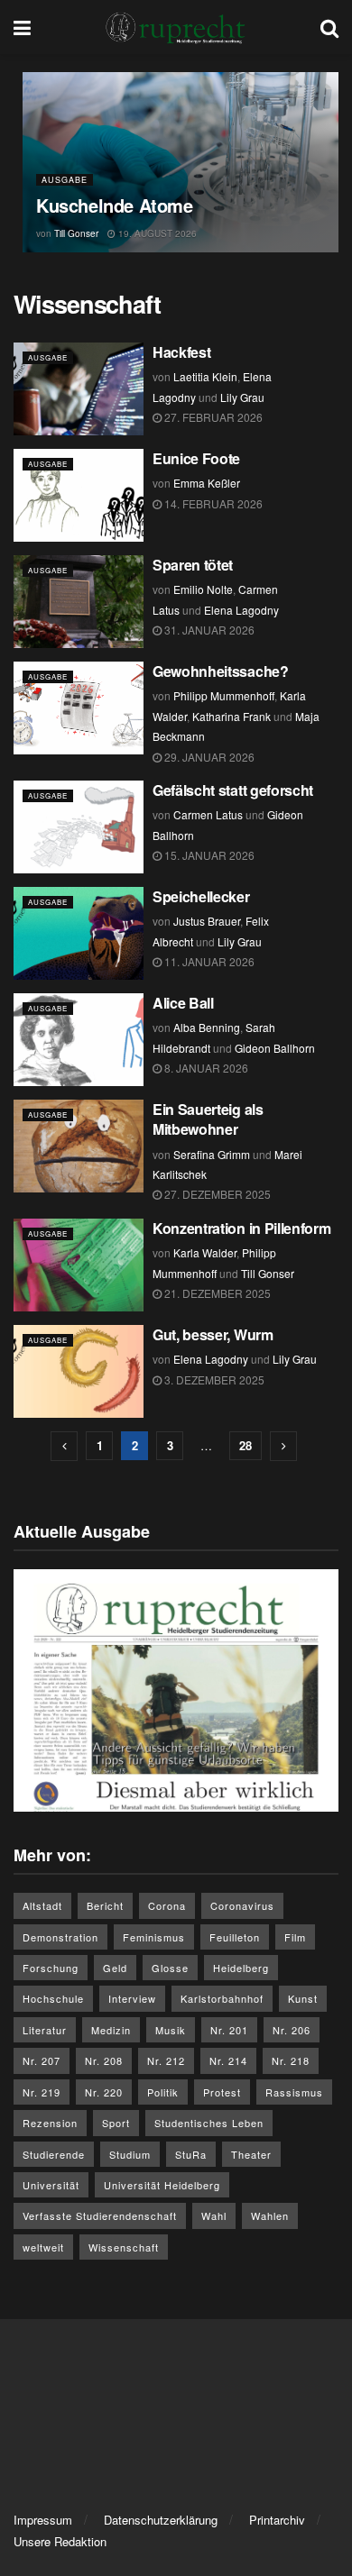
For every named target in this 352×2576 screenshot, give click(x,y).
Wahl (214, 2215)
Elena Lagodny (241, 610)
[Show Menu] (22, 27)
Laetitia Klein (205, 376)
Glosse (170, 1968)
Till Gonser (76, 233)
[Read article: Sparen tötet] (79, 602)
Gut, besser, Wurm (213, 1334)
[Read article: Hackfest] (79, 389)
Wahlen (270, 2215)
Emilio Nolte (203, 589)
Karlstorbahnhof (222, 1998)
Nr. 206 (292, 2030)
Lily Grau (242, 397)
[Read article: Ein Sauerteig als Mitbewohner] (79, 1146)
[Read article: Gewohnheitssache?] (79, 708)
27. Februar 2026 (212, 417)
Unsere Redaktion (60, 2541)
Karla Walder (205, 1252)
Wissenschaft (124, 2247)
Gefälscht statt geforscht (233, 790)
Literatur (45, 2030)
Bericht (105, 1905)
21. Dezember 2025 (216, 1293)
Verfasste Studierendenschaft (100, 2215)
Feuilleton (235, 1937)
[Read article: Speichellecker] (79, 933)
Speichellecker (201, 896)
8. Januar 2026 (205, 1068)
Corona (167, 1905)
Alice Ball (185, 1003)
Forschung (51, 1968)
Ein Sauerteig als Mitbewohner (208, 1119)
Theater (251, 2154)
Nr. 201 (229, 2030)
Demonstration (60, 1937)
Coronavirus (242, 1905)
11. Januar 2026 (208, 961)
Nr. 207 (42, 2060)
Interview (132, 1998)
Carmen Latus (208, 814)
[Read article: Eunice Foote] (79, 495)
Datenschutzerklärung (161, 2520)
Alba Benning (207, 1027)
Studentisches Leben (209, 2123)
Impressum (43, 2520)
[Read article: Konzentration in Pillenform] (79, 1265)
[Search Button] (329, 27)
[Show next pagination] (283, 1446)
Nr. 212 (166, 2060)
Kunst (303, 1998)
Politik (163, 2092)
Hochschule (53, 1998)
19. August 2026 (156, 233)
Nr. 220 (104, 2092)
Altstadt (42, 1905)
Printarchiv (277, 2520)
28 (245, 1445)
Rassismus (294, 2092)
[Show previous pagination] (64, 1446)
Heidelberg (241, 1968)
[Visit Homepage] (176, 27)
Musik (171, 2030)
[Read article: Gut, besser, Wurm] (79, 1371)
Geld (115, 1968)
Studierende (54, 2154)
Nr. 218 (291, 2060)
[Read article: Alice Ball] (79, 1040)
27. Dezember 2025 (216, 1194)
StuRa (191, 2154)
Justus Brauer (207, 921)
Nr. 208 (104, 2060)
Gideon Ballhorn (275, 1048)
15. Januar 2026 (208, 855)
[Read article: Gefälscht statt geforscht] (79, 827)
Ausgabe (65, 180)
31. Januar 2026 (208, 630)
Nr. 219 (42, 2092)
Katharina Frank (232, 716)
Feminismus (154, 1937)
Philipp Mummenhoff (224, 695)
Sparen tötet (193, 565)
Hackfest (181, 352)
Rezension (50, 2123)
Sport (116, 2123)
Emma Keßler (207, 483)
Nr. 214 (228, 2060)
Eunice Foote (196, 458)
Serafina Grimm (212, 1154)
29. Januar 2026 (208, 757)
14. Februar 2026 (212, 503)
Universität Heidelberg (162, 2185)
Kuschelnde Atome (115, 205)
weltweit (43, 2247)
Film (295, 1937)
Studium (130, 2154)
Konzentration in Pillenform (243, 1228)
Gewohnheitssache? (221, 671)
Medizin (111, 2030)
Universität (51, 2185)
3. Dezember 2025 (213, 1379)
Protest (222, 2092)
